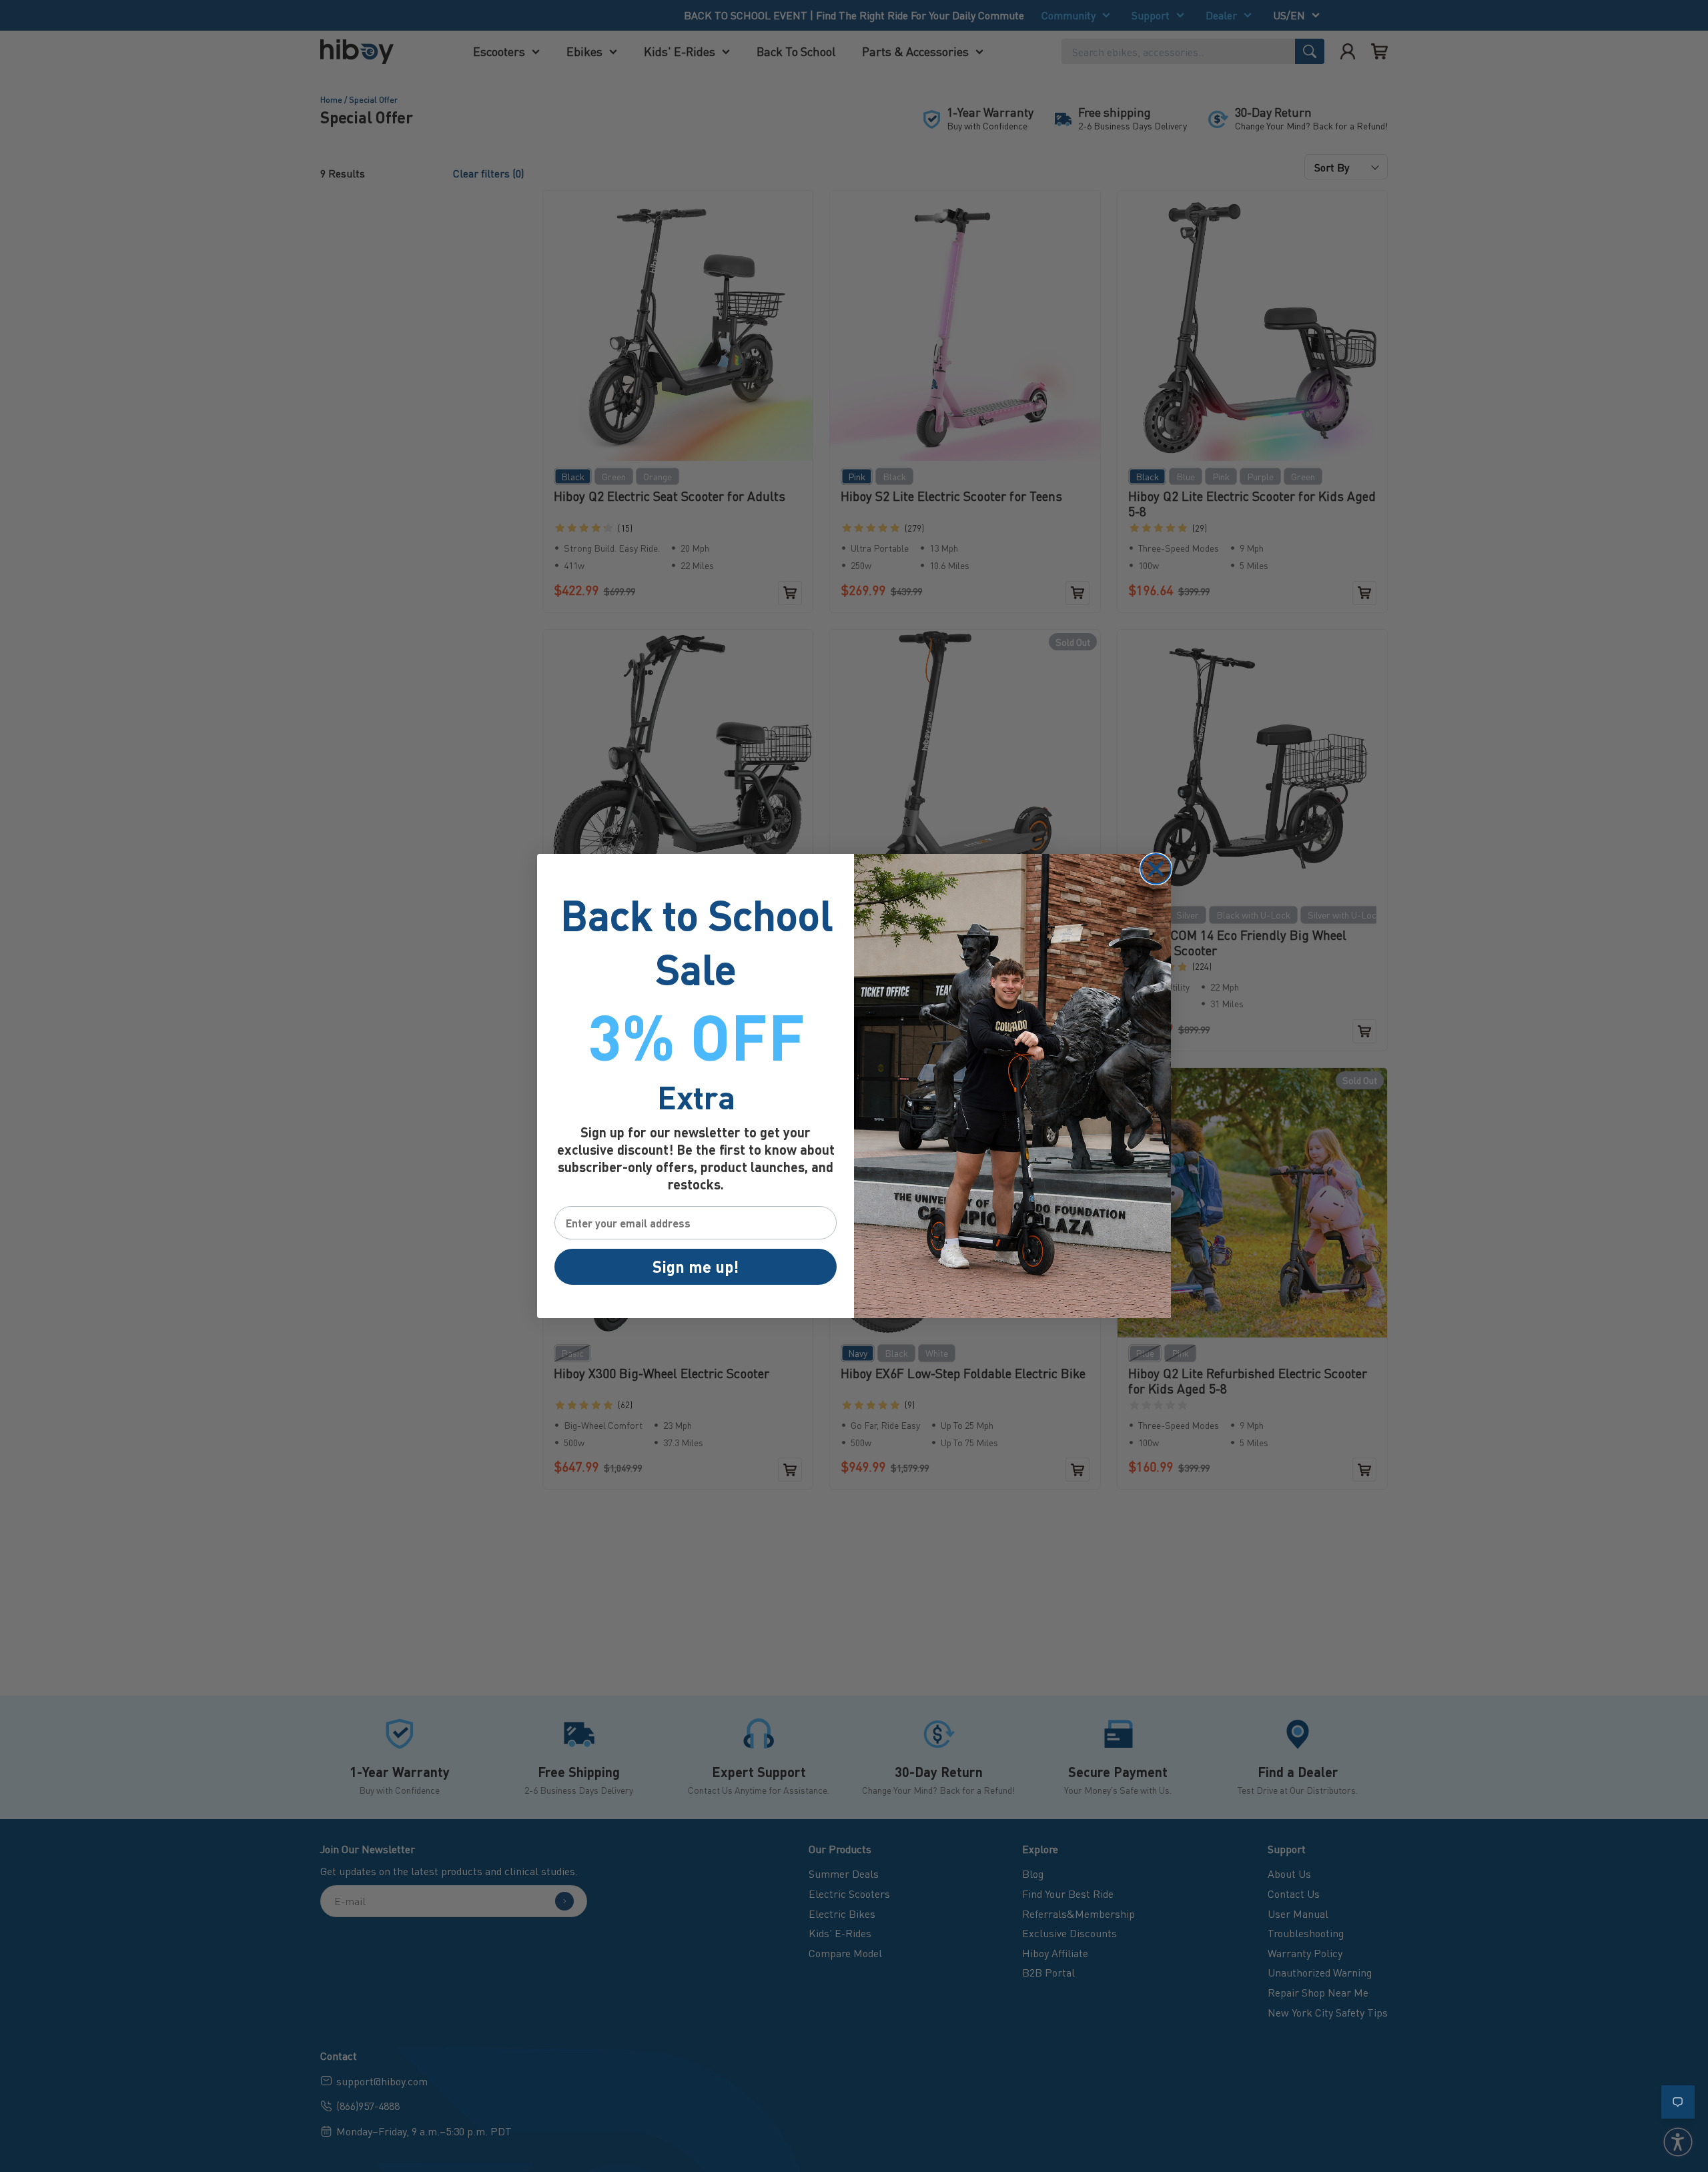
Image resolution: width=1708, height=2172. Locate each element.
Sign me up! (696, 1266)
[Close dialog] (1156, 869)
